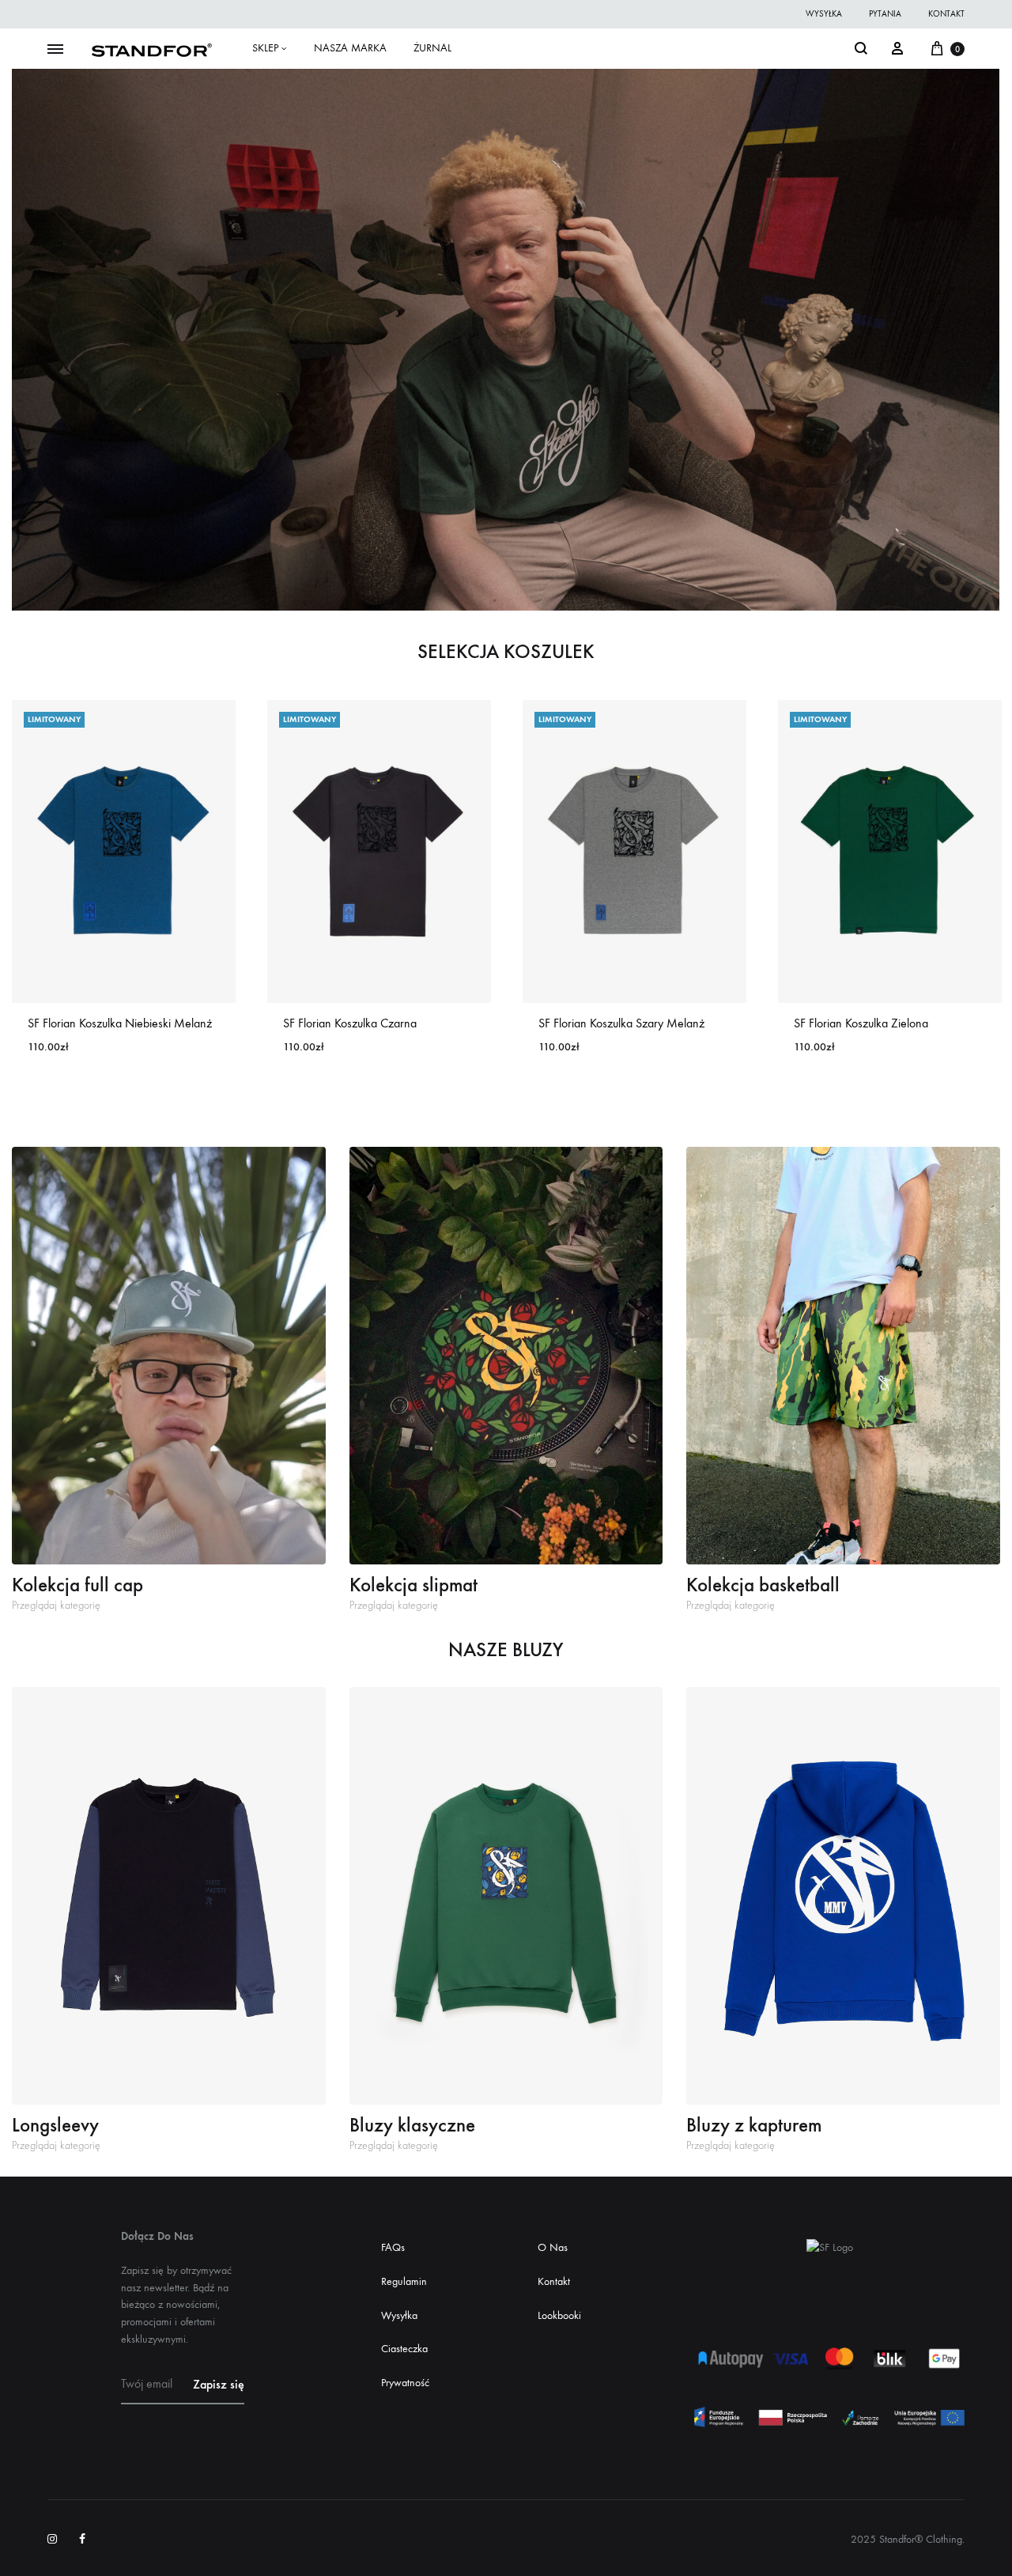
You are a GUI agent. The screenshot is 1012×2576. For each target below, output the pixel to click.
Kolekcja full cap (77, 1585)
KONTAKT (946, 14)
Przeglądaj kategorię (56, 1606)
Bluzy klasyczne (412, 2125)
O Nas (553, 2247)
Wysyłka (399, 2315)
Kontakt (554, 2281)
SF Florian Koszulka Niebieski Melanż (120, 1023)
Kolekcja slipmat (413, 1585)
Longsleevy (55, 2125)
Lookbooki (559, 2315)
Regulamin (404, 2281)
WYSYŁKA (824, 14)
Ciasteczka (404, 2349)
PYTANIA (885, 14)
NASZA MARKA (350, 48)
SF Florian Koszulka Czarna (350, 1023)
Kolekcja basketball (763, 1585)
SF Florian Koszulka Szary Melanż (621, 1023)
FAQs (393, 2247)
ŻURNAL (432, 48)
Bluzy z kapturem (754, 2125)
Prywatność (405, 2383)
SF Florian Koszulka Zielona (861, 1023)
